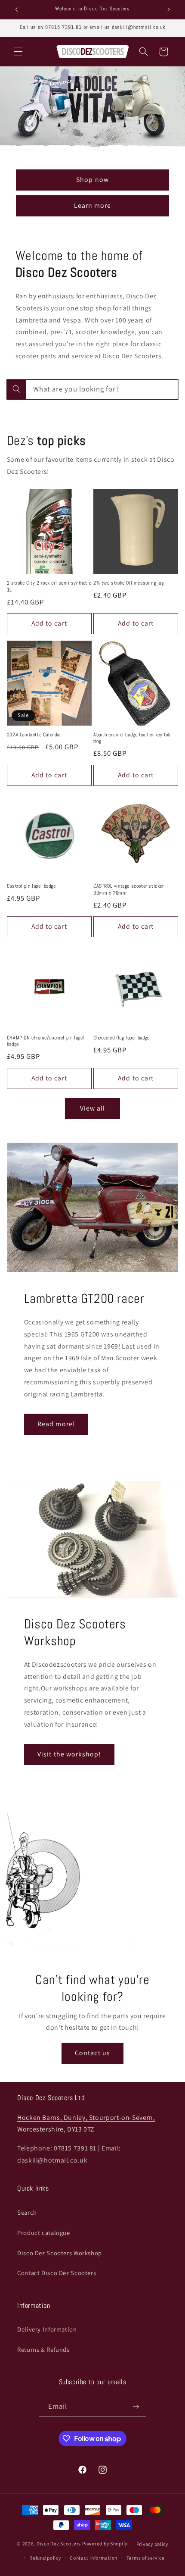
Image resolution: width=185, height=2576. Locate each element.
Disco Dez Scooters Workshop (60, 2253)
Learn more (93, 205)
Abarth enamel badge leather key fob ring (132, 738)
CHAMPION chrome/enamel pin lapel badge (46, 1041)
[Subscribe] (136, 2406)
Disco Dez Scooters (59, 2543)
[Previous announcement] (16, 9)
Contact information (94, 2558)
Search (27, 2212)
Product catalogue (44, 2233)
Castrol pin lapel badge (31, 886)
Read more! (56, 1424)
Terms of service (146, 2558)
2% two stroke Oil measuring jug (129, 583)
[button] (18, 52)
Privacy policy (152, 2544)
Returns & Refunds (43, 2349)
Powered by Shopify (105, 2543)
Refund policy (45, 2558)
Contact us (92, 2053)
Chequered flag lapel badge (122, 1038)
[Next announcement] (169, 9)
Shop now (92, 180)
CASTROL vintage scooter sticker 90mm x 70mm (129, 890)
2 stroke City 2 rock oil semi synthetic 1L (49, 587)
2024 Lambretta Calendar (34, 735)
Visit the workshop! (69, 1754)
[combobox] (92, 390)
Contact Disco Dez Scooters (57, 2273)
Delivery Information (47, 2329)
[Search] (16, 389)
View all (92, 1108)
